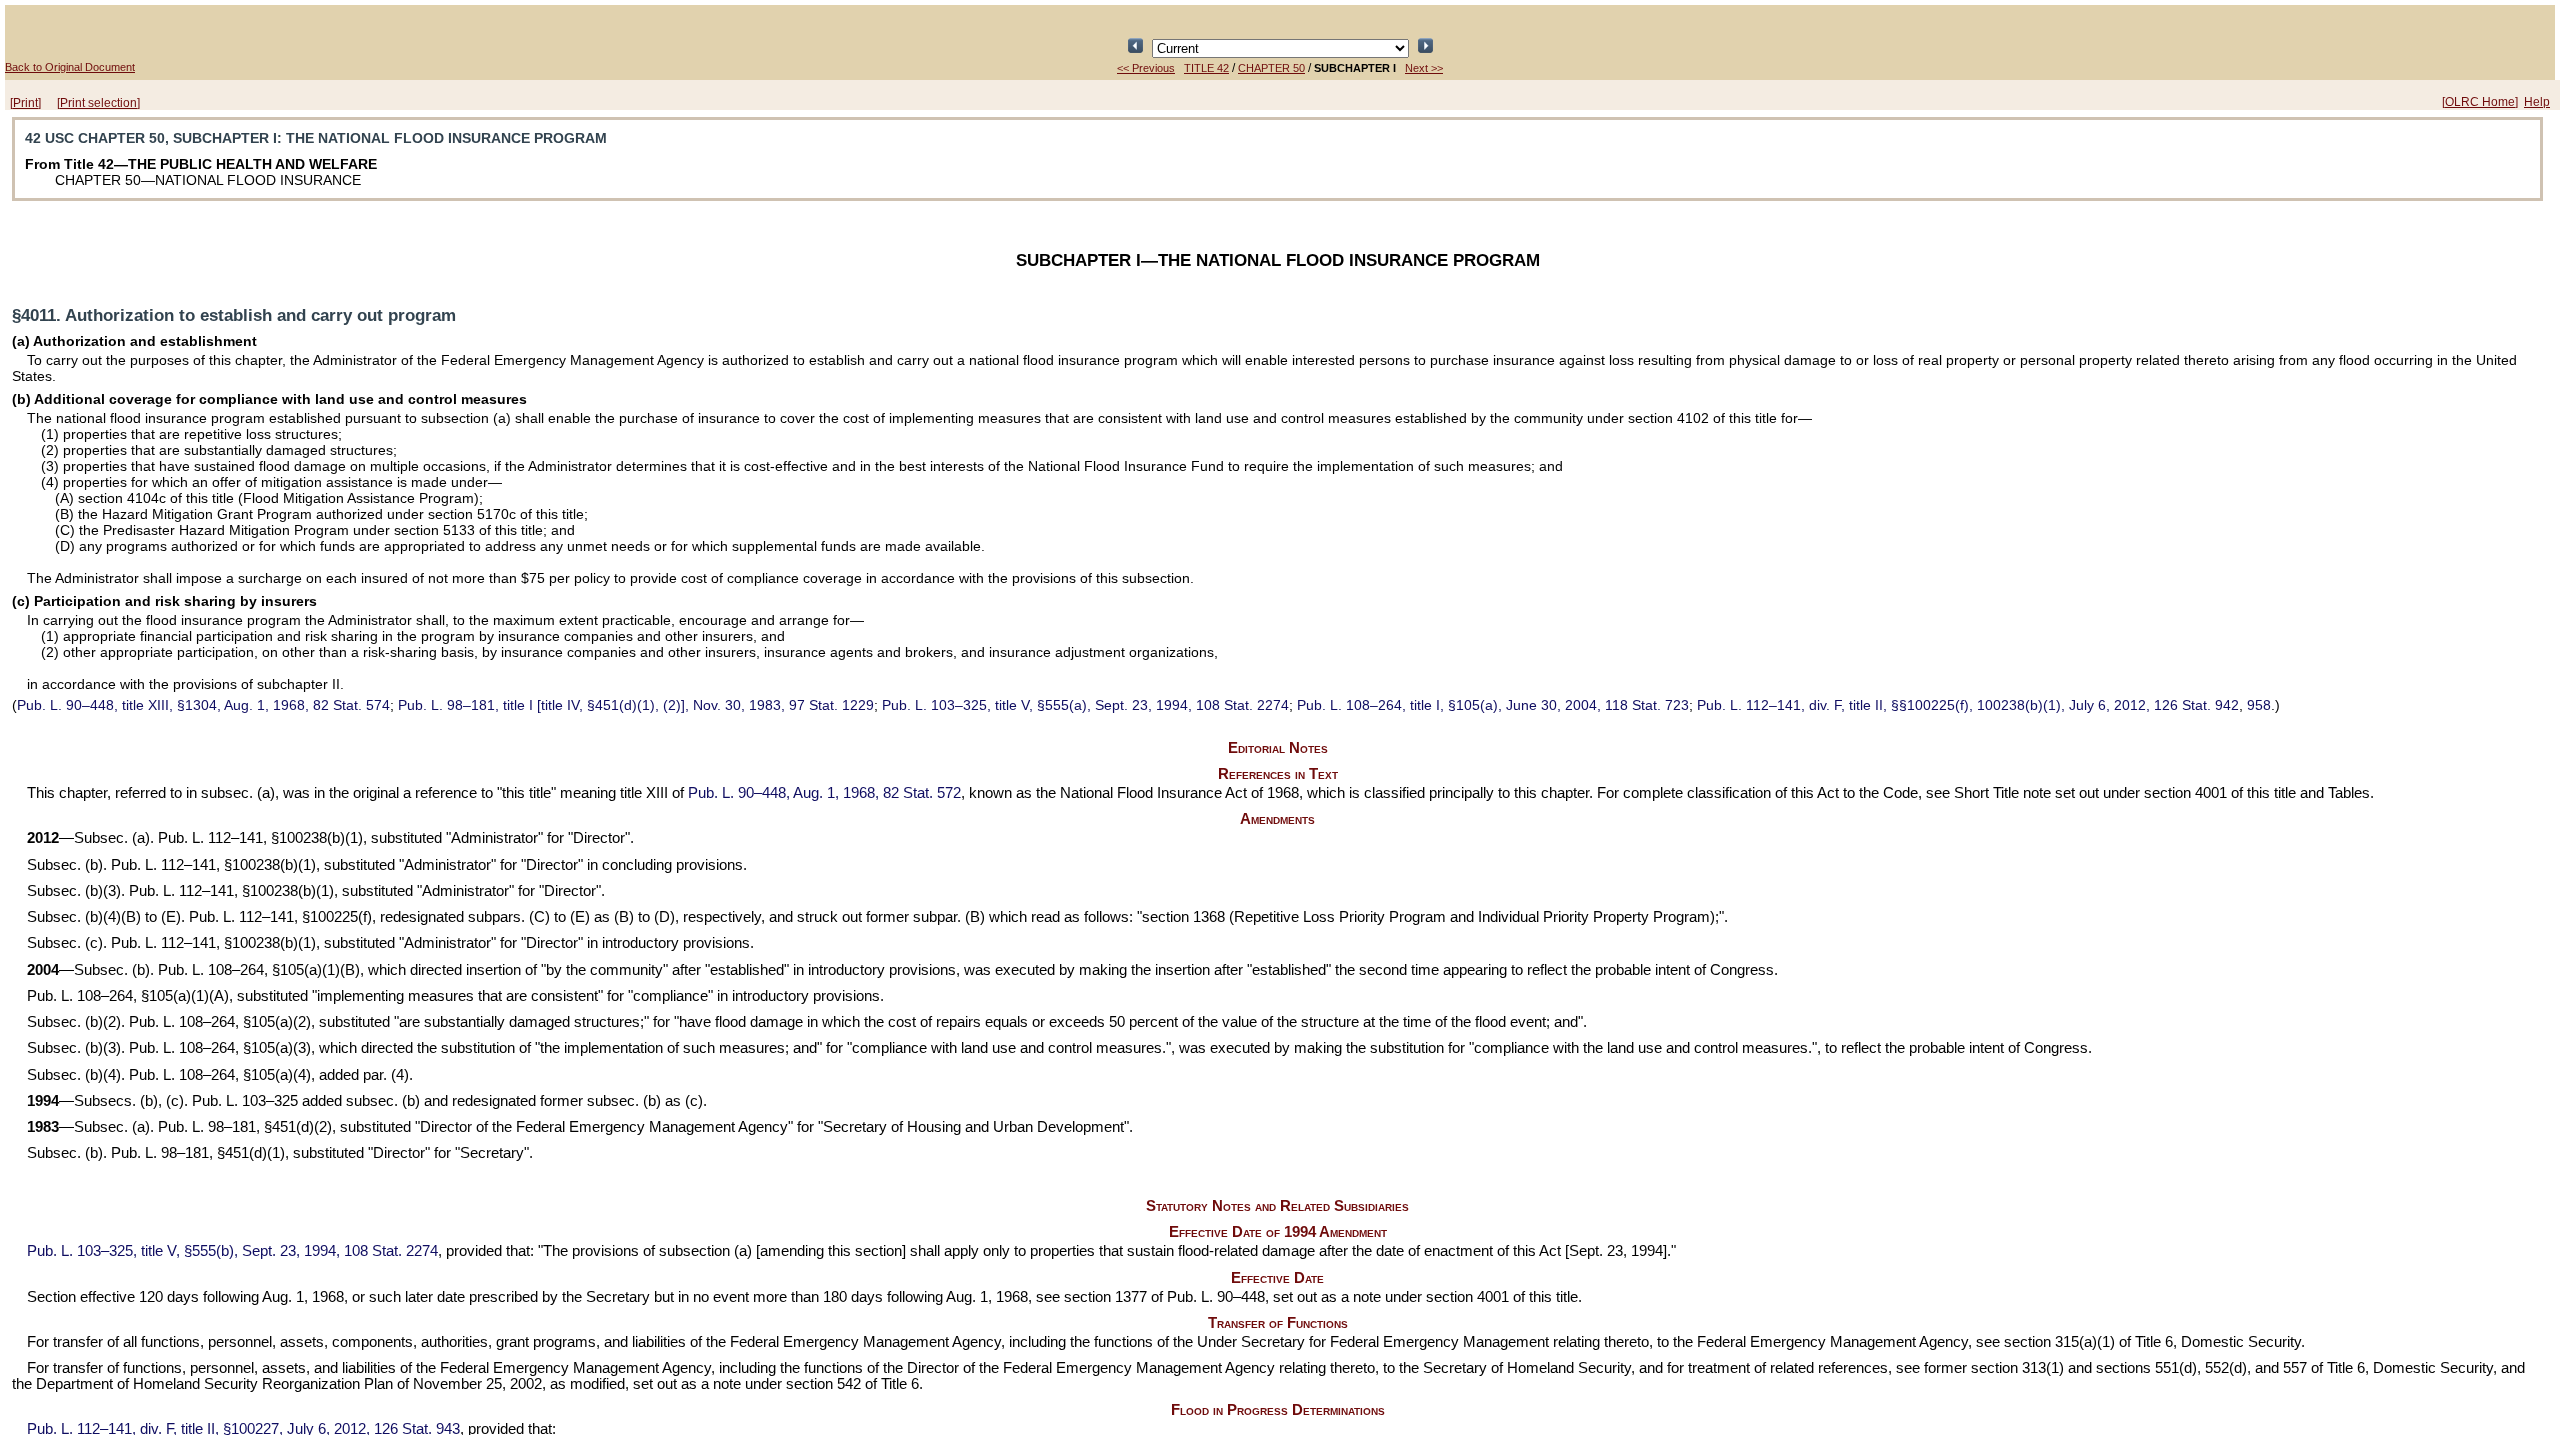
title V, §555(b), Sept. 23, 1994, (232, 1251)
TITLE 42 (1206, 68)
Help (2537, 102)
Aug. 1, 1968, (824, 793)
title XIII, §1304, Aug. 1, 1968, (203, 705)
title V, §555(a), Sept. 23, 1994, (1085, 705)
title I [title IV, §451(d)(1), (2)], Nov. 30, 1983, (636, 705)
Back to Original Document (70, 67)
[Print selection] (98, 103)
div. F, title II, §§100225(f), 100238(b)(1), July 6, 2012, (1968, 705)
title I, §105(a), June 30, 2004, (1493, 705)
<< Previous (1146, 68)
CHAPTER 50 (1271, 68)
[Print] (25, 103)
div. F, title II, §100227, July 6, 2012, (243, 1429)
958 (2259, 705)
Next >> (1424, 68)
